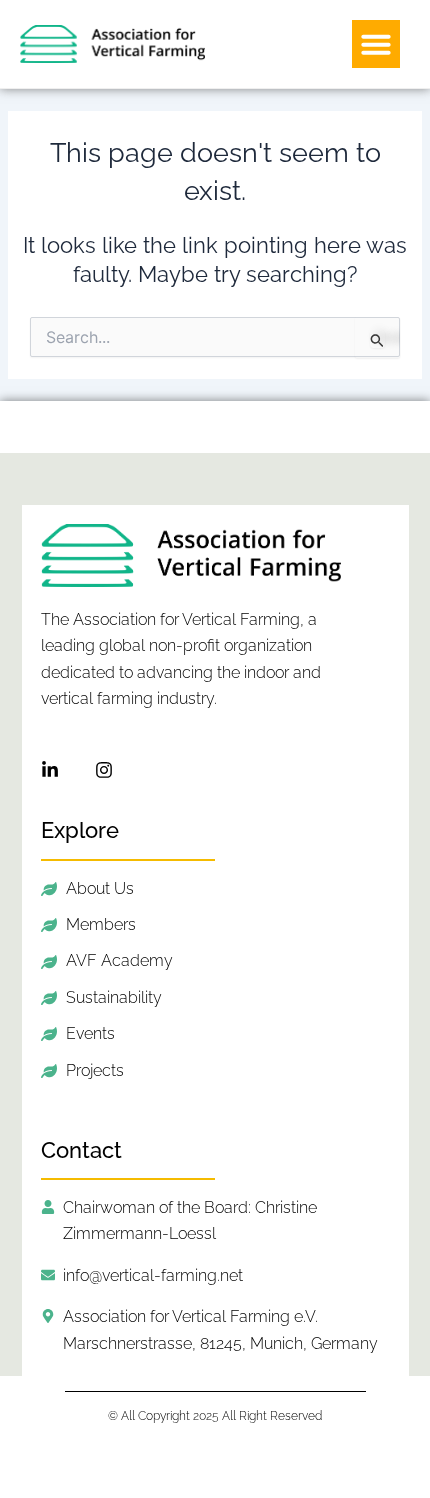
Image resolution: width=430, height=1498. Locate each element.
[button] (376, 44)
